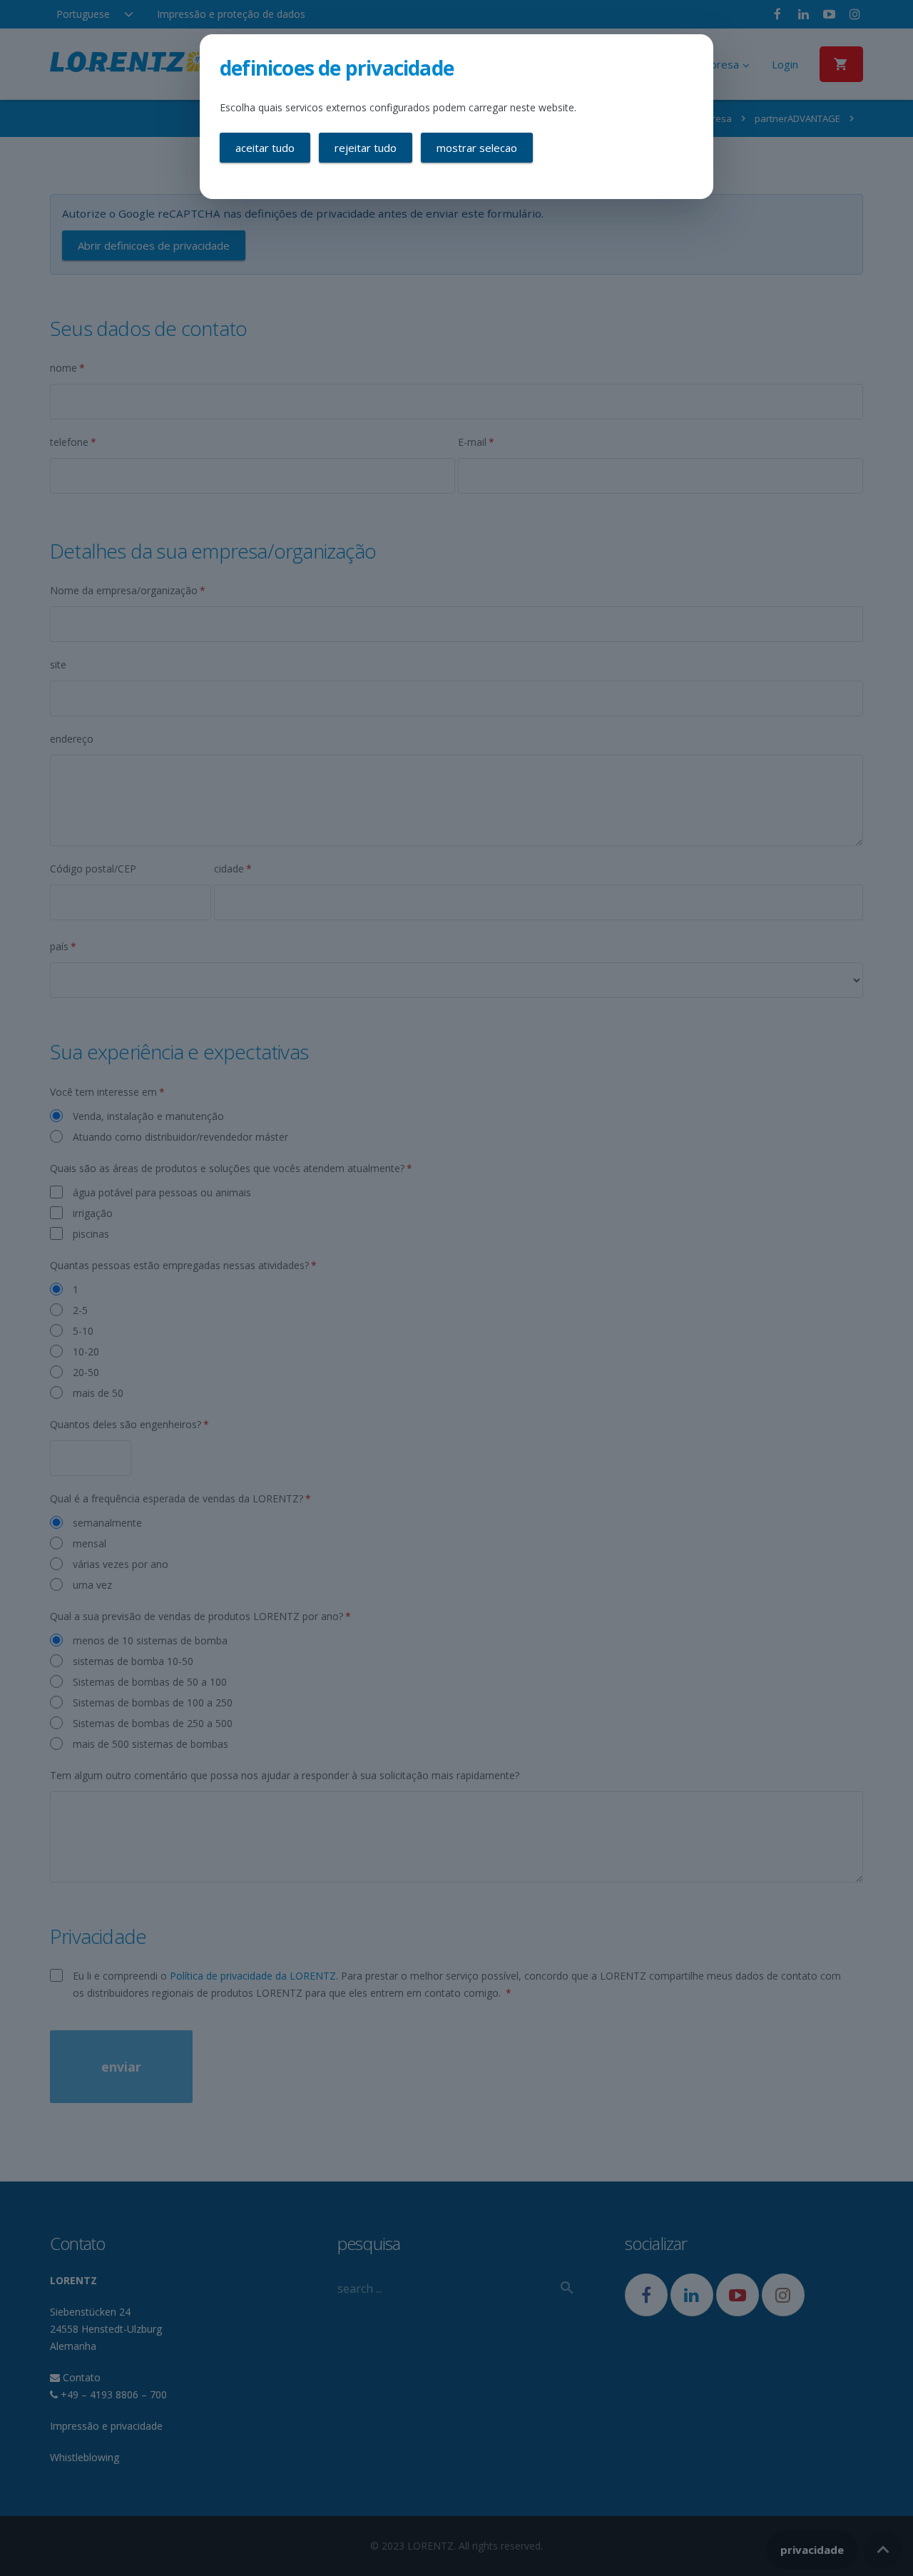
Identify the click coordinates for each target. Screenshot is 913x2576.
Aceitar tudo (265, 148)
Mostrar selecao (477, 148)
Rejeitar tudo (366, 148)
